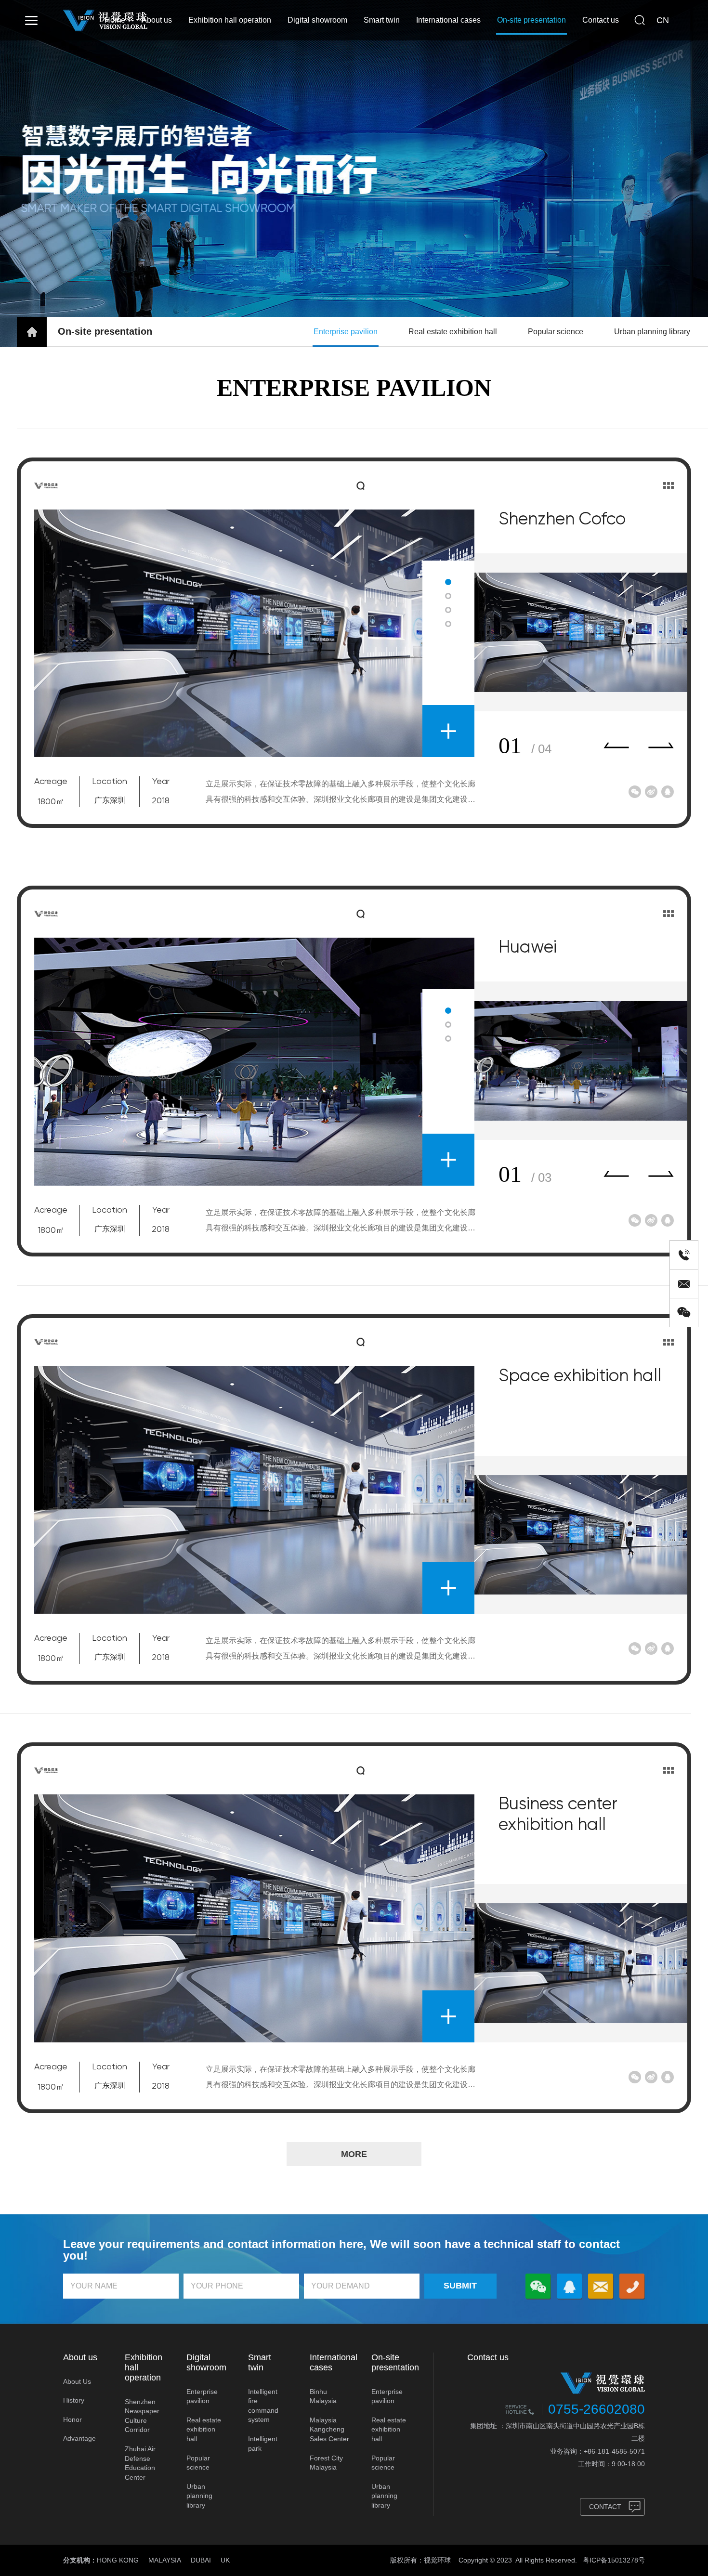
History (74, 2400)
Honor (72, 2419)
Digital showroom (317, 20)
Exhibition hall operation (230, 20)
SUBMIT (460, 2286)
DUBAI (201, 2560)
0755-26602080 (597, 2409)
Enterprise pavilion (346, 332)
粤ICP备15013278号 (614, 2560)
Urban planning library (652, 332)
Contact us (601, 20)
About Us (77, 2381)
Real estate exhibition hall (453, 332)
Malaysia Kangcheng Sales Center (329, 2429)
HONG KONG (118, 2560)
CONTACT (605, 2507)
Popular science (556, 332)
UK (225, 2560)
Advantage (79, 2438)
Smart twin (382, 20)
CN (663, 20)
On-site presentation (531, 20)
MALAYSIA (165, 2560)
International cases (448, 20)
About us (157, 20)
